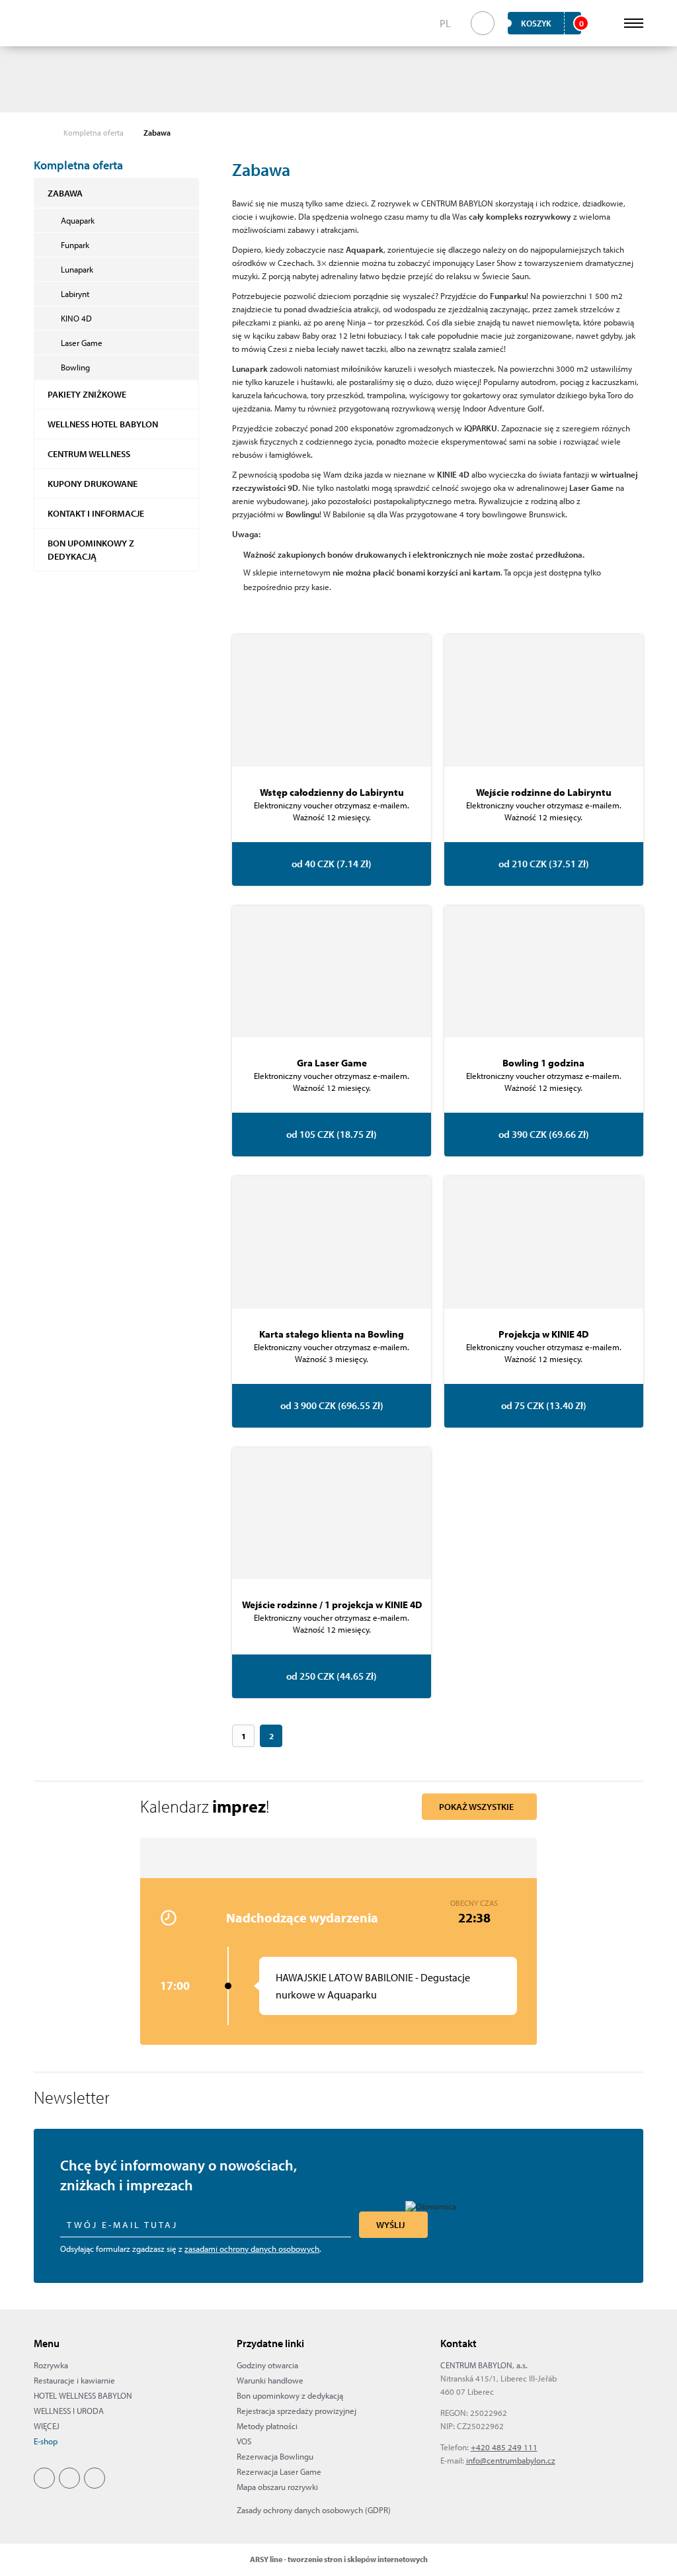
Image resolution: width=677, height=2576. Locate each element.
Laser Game (82, 343)
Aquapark (78, 220)
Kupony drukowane (93, 484)
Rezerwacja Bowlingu (275, 2456)
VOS (244, 2441)
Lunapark (77, 269)
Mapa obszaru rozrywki (277, 2487)
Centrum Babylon (55, 23)
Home (40, 133)
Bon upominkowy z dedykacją (91, 550)
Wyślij (390, 2225)
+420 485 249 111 (504, 2447)
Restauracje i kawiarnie (74, 2380)
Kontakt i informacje (96, 513)
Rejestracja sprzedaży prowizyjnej (297, 2411)
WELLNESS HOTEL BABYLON (103, 424)
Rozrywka (51, 2365)
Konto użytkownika (604, 23)
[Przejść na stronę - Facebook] (44, 2478)
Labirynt (75, 294)
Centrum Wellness (89, 454)
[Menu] (634, 23)
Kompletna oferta (94, 133)
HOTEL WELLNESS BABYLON (83, 2395)
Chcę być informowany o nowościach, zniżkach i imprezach (179, 2175)
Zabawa (65, 193)
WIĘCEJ (47, 2426)
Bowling (75, 367)
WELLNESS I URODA (69, 2411)
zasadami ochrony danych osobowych (252, 2249)
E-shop (46, 2441)
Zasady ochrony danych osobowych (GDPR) (314, 2510)
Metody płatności (267, 2426)
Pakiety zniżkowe (87, 394)
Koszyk (551, 23)
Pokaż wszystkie (476, 1807)
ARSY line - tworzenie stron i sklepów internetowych (339, 2559)
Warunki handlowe (270, 2380)
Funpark (75, 245)
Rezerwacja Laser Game (279, 2471)
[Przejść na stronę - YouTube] (95, 2478)
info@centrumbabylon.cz (511, 2460)
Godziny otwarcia (267, 2365)
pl (445, 23)
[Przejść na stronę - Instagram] (69, 2478)
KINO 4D (76, 318)
